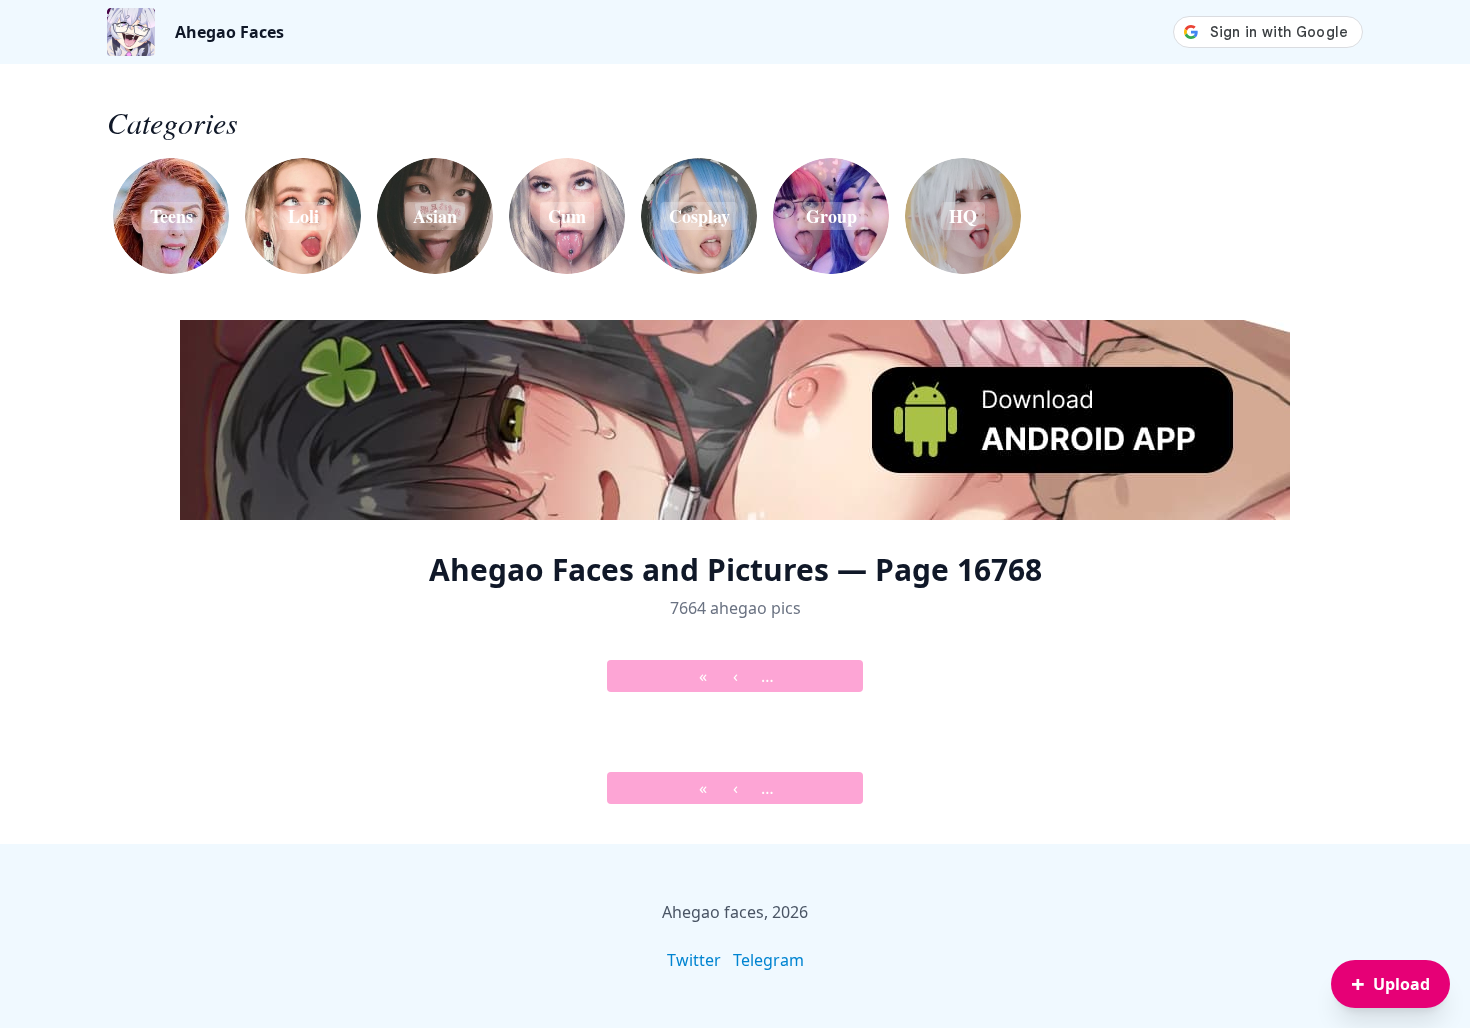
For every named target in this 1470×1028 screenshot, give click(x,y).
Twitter (694, 960)
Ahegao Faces (229, 32)
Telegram (768, 960)
